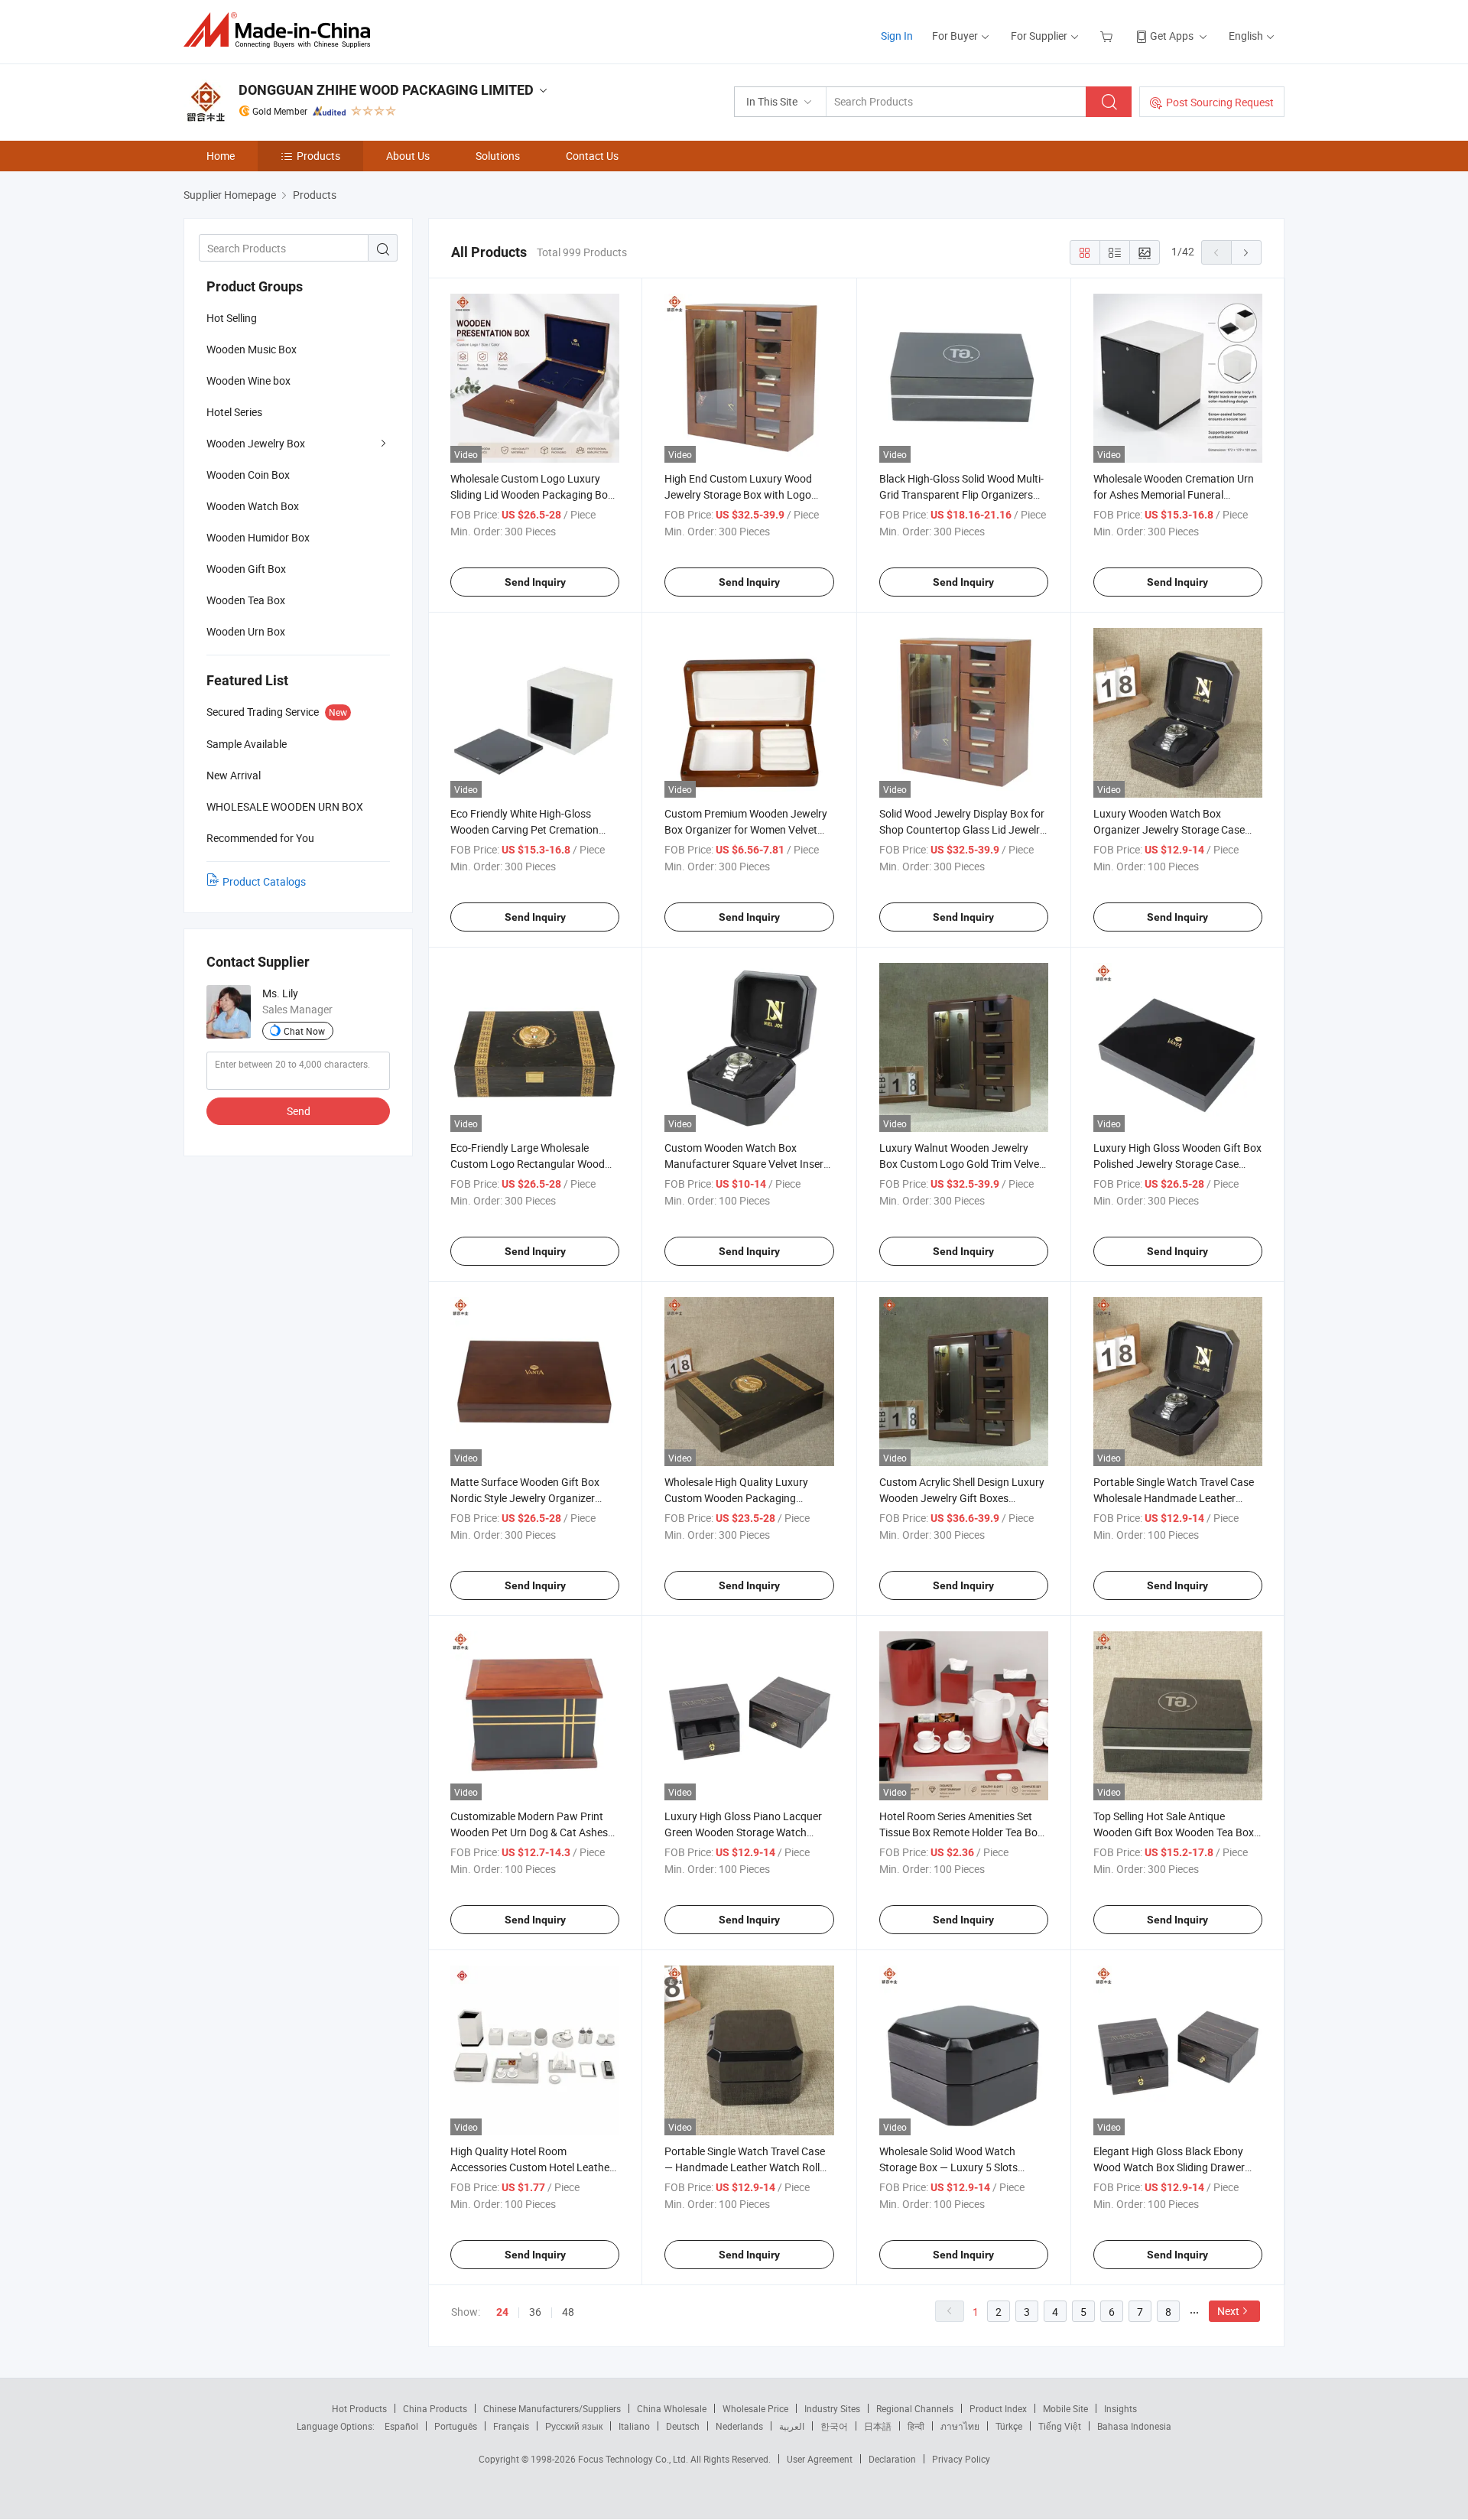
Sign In (897, 36)
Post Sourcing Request (1220, 102)
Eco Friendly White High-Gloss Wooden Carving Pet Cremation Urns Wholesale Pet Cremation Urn (531, 829)
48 (568, 2312)
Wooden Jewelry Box (256, 443)
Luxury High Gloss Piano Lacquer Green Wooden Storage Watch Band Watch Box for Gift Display (743, 1832)
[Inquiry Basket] (1108, 36)
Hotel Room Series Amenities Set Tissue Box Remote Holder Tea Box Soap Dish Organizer (961, 1832)
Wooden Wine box (248, 380)
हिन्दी (916, 2426)
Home (221, 156)
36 (535, 2312)
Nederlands (739, 2426)
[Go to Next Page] (1246, 252)
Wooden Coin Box (248, 475)
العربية (792, 2426)
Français (511, 2426)
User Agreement (820, 2459)
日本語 (878, 2426)
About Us (408, 156)
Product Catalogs (264, 881)
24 (502, 2312)
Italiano (634, 2426)
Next (1228, 2311)
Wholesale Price (755, 2408)
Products (318, 156)
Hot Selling (232, 318)
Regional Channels (915, 2408)
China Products (435, 2408)
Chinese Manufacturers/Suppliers (552, 2408)
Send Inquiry (535, 582)
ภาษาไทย (960, 2426)
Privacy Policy (961, 2459)
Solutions (498, 156)
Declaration (892, 2459)
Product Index (998, 2408)
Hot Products (359, 2408)
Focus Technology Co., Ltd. (634, 2459)
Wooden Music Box (252, 349)
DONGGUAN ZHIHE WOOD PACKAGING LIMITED (386, 90)
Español (401, 2426)
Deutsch (683, 2426)
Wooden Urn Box (246, 631)
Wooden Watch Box (253, 506)
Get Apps (1172, 36)
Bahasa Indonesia (1134, 2426)
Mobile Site (1065, 2408)
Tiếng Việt (1060, 2426)
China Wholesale (672, 2408)
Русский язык (574, 2426)
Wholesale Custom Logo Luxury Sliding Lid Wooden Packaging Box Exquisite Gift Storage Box (532, 494)
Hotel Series (234, 412)
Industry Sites (832, 2408)
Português (456, 2426)
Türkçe (1009, 2426)
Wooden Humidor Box (258, 537)
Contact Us (592, 156)
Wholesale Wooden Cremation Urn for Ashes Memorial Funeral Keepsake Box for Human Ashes (1174, 494)
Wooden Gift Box (246, 569)
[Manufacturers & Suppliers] (282, 30)
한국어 (834, 2426)
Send (299, 1111)
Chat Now (304, 1031)
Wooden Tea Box (246, 600)
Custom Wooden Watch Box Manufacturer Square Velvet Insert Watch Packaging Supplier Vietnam (747, 1164)
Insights (1120, 2408)
